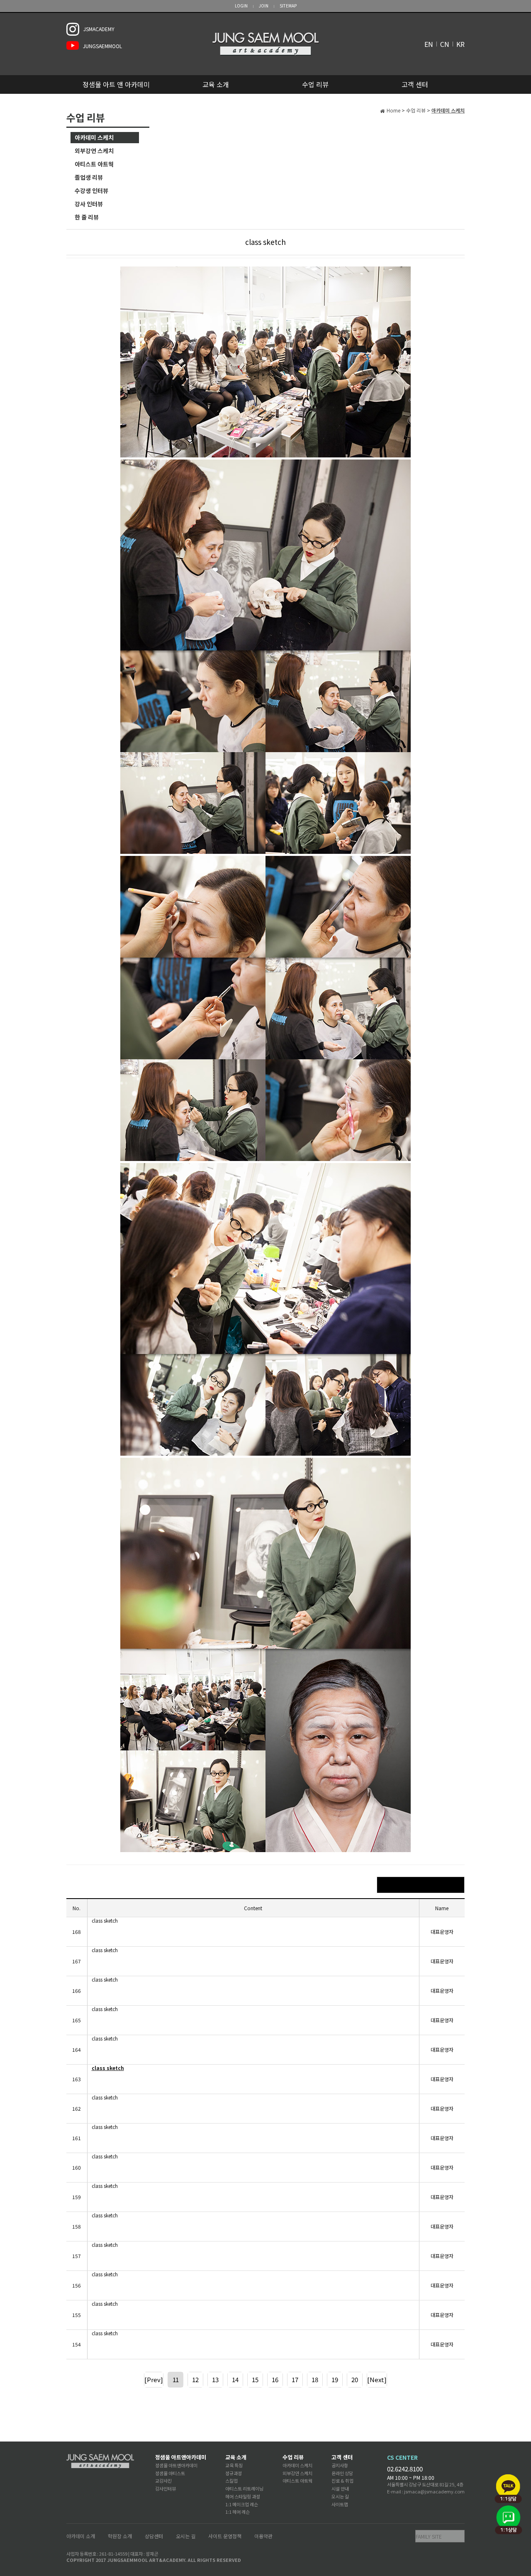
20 (355, 2379)
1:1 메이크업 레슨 (242, 2504)
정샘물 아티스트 (170, 2473)
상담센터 (154, 2536)
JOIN (264, 6)
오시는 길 (340, 2496)
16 (275, 2379)
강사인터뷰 (166, 2488)
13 (215, 2379)
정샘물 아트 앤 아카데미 (116, 84)
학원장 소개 (120, 2536)
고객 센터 (415, 84)
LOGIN (241, 6)
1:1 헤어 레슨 (237, 2512)
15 (255, 2379)
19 (335, 2379)
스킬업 (231, 2481)
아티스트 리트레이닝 (244, 2488)
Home (393, 110)
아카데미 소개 (81, 2536)
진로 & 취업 (342, 2481)
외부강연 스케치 (94, 151)
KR (460, 44)
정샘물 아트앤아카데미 (181, 2457)
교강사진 (163, 2481)
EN (429, 44)
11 (175, 2379)
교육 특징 (234, 2465)
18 (315, 2379)
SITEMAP (288, 6)
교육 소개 (216, 84)
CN (445, 44)
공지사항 (340, 2465)
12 (195, 2379)
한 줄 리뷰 (87, 217)
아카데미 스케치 (94, 137)
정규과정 (234, 2473)
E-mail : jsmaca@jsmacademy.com (426, 2491)
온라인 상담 (342, 2473)
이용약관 (263, 2536)
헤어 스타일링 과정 (243, 2496)
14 (235, 2379)
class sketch (105, 1921)
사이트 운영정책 (225, 2536)
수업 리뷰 (315, 84)
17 (295, 2379)
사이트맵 (340, 2504)
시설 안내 (340, 2488)
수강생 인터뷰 (91, 191)
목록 (421, 1885)
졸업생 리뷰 (89, 177)
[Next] (377, 2379)
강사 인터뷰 (89, 204)
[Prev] (154, 2379)
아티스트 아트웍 (94, 164)
